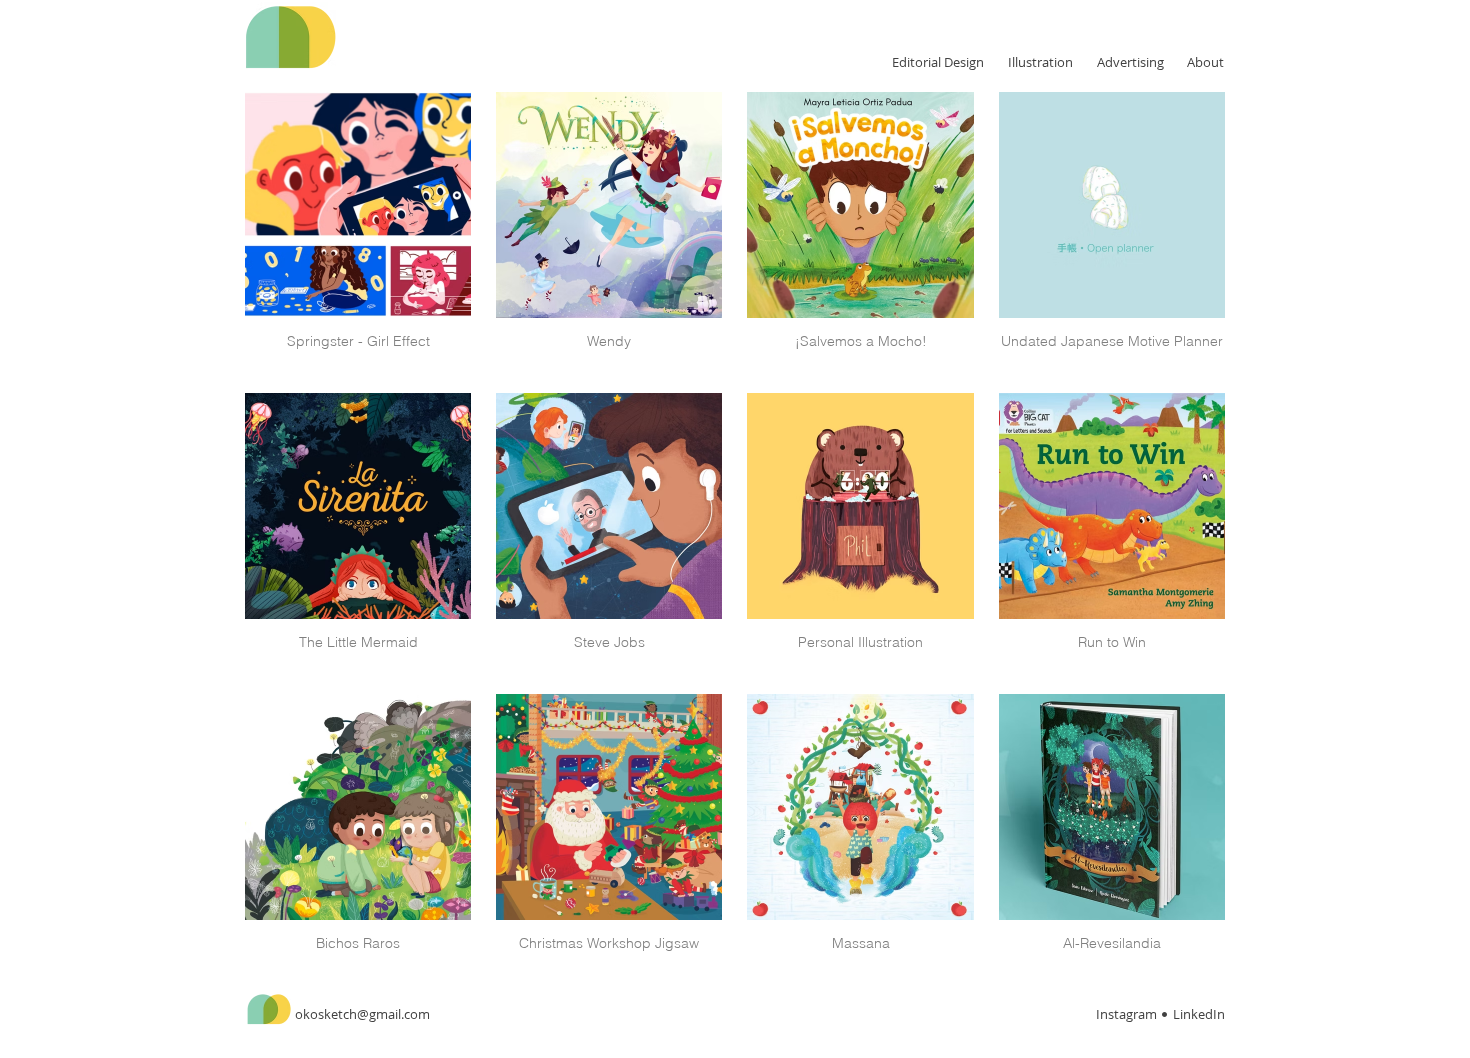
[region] (392, 37)
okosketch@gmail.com (362, 1014)
